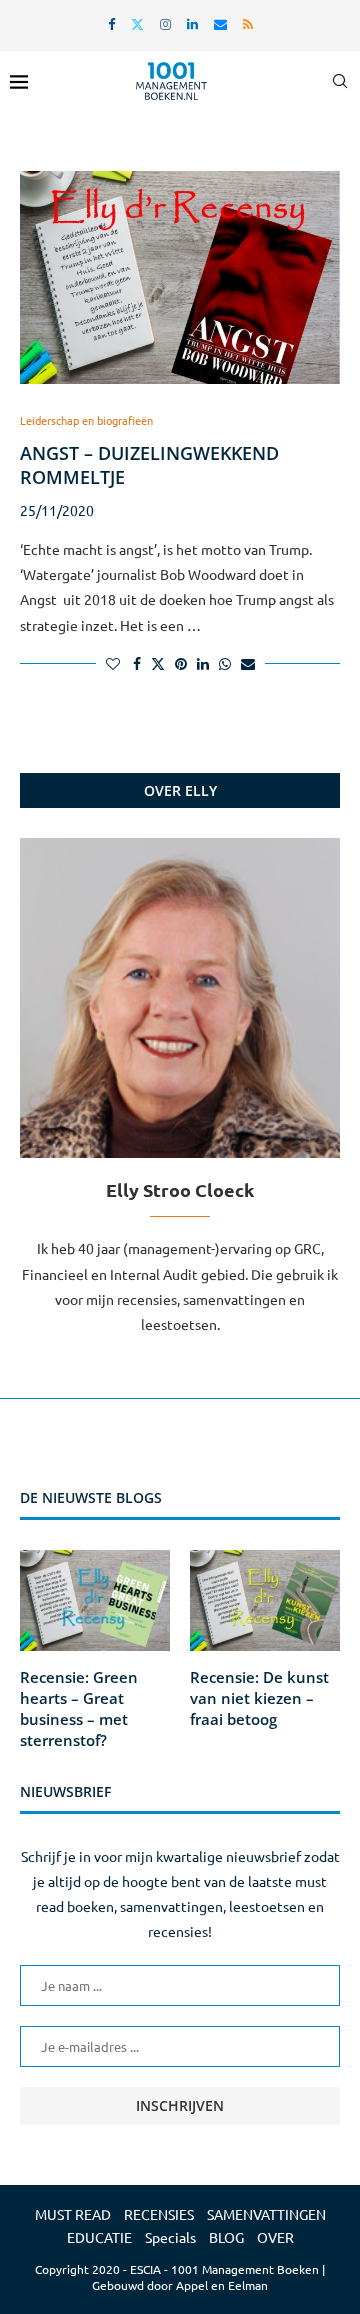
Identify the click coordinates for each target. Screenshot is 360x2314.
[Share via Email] (248, 663)
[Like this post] (113, 663)
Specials (170, 2237)
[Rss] (248, 23)
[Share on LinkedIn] (203, 663)
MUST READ (73, 2214)
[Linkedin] (192, 23)
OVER (275, 2237)
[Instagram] (165, 23)
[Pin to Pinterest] (181, 663)
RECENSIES (159, 2214)
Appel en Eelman (222, 2285)
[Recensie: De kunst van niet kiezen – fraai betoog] (265, 1600)
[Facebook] (111, 23)
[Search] (340, 81)
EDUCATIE (99, 2237)
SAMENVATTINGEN (266, 2214)
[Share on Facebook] (137, 663)
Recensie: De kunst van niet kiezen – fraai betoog (259, 1698)
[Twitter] (137, 23)
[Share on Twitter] (158, 663)
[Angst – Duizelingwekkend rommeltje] (180, 277)
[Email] (220, 23)
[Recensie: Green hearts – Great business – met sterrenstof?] (95, 1600)
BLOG (226, 2237)
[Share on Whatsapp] (225, 663)
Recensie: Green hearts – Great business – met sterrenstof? (79, 1708)
